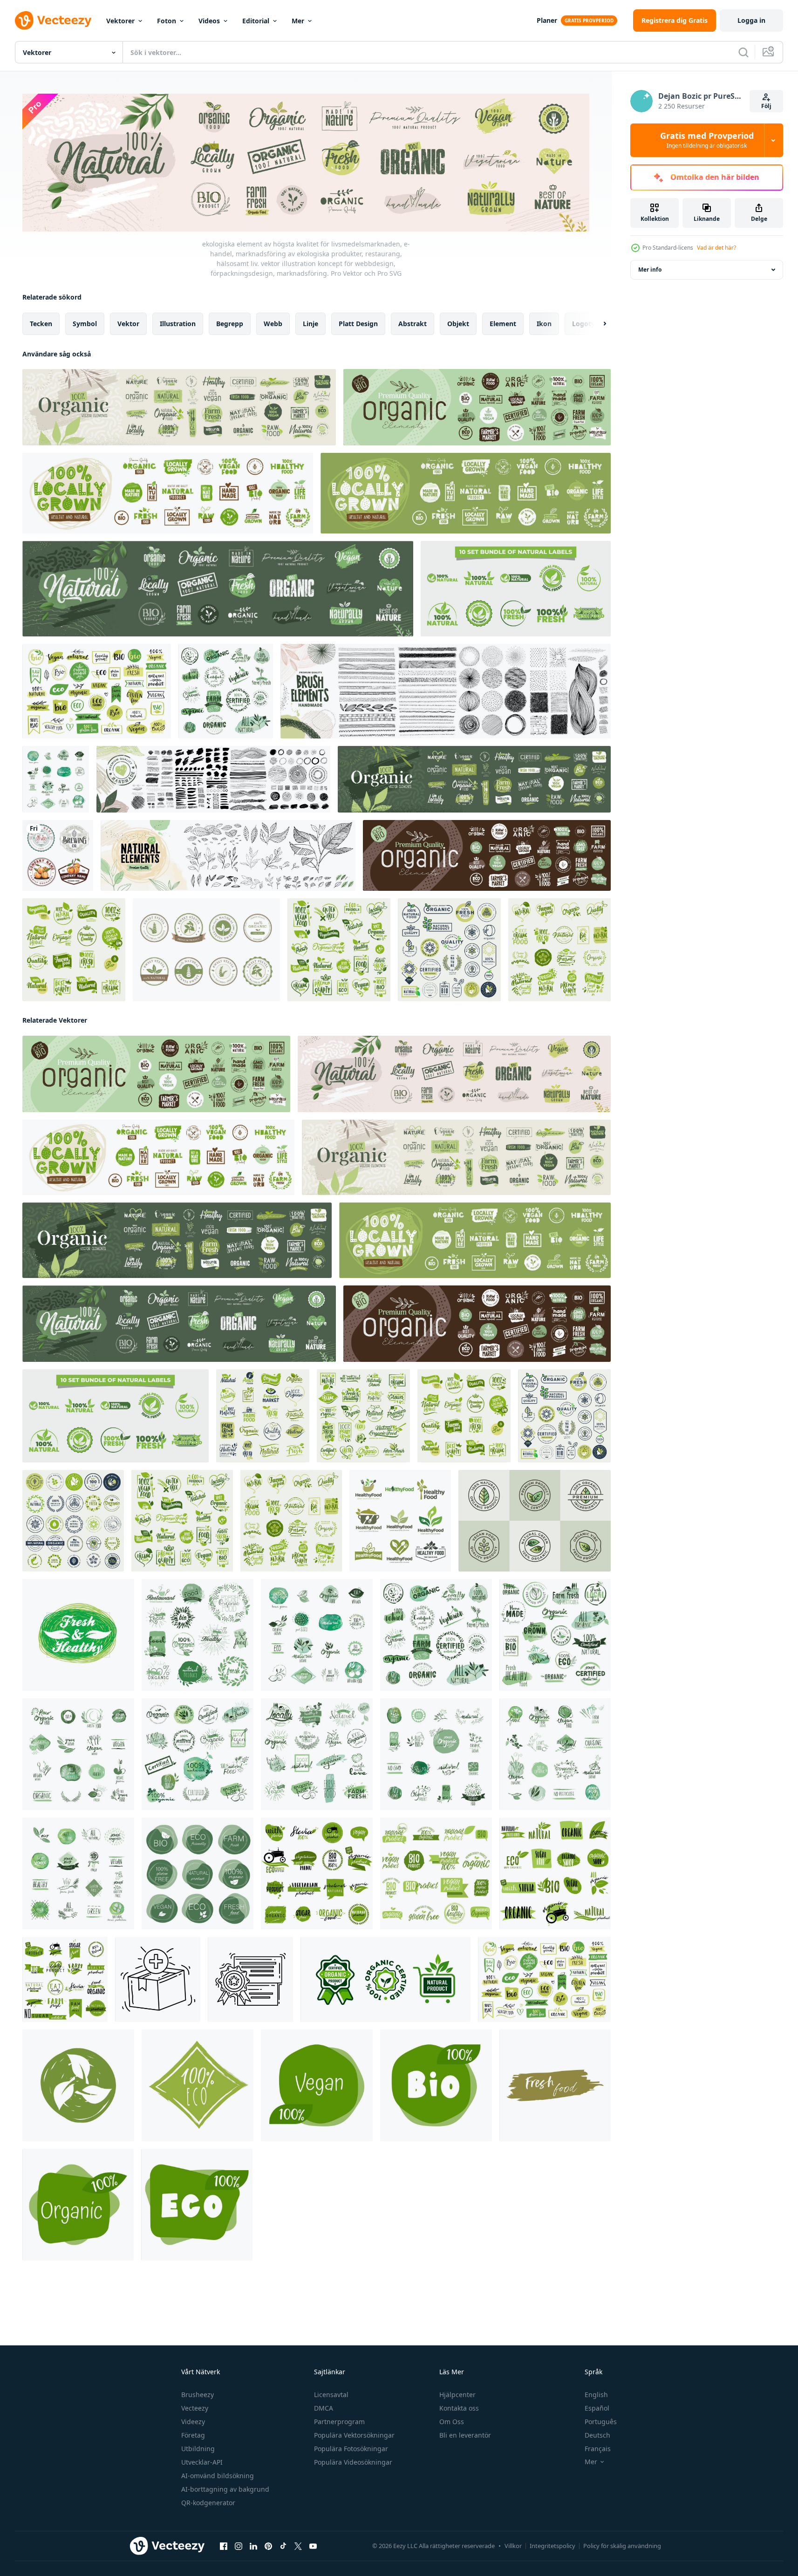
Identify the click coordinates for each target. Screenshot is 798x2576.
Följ (766, 106)
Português (601, 2422)
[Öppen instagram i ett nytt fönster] (239, 2546)
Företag (193, 2435)
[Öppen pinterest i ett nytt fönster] (268, 2546)
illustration (178, 324)
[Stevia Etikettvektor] (206, 950)
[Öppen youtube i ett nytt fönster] (313, 2546)
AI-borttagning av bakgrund (225, 2489)
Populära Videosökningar (353, 2462)
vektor (128, 324)
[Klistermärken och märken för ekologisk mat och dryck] (317, 1873)
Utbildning (198, 2449)
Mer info (650, 270)
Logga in (751, 20)
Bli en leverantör (465, 2435)
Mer (298, 21)
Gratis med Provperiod (707, 140)
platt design (358, 324)
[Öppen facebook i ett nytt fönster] (224, 2546)
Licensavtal (331, 2395)
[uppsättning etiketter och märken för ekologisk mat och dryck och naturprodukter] (559, 950)
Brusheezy (198, 2395)
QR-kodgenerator (208, 2503)
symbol (85, 324)
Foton (167, 21)
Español (597, 2408)
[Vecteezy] (53, 20)
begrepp (230, 324)
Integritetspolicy (552, 2546)
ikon (544, 324)
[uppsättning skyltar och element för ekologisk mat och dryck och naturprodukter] (74, 950)
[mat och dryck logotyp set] (58, 855)
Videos (209, 21)
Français (598, 2449)
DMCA (324, 2408)
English (596, 2395)
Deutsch (597, 2435)
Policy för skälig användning (622, 2546)
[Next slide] (597, 324)
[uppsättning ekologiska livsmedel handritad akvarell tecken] (56, 779)
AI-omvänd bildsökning (218, 2476)
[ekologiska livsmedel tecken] (226, 691)
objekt (458, 324)
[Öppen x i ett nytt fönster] (298, 2546)
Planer (547, 20)
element (503, 324)
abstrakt (413, 324)
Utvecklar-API (202, 2462)
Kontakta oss (459, 2408)
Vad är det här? (716, 248)
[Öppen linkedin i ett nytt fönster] (253, 2546)
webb (273, 324)
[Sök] (743, 52)
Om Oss (452, 2422)
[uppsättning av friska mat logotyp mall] (400, 1521)
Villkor (513, 2546)
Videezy (193, 2422)
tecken (41, 324)
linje (310, 324)
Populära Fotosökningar (351, 2449)
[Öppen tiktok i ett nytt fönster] (283, 2546)
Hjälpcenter (457, 2395)
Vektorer (120, 21)
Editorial (256, 21)
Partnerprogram (339, 2422)
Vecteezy (195, 2408)
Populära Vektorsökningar (354, 2435)
